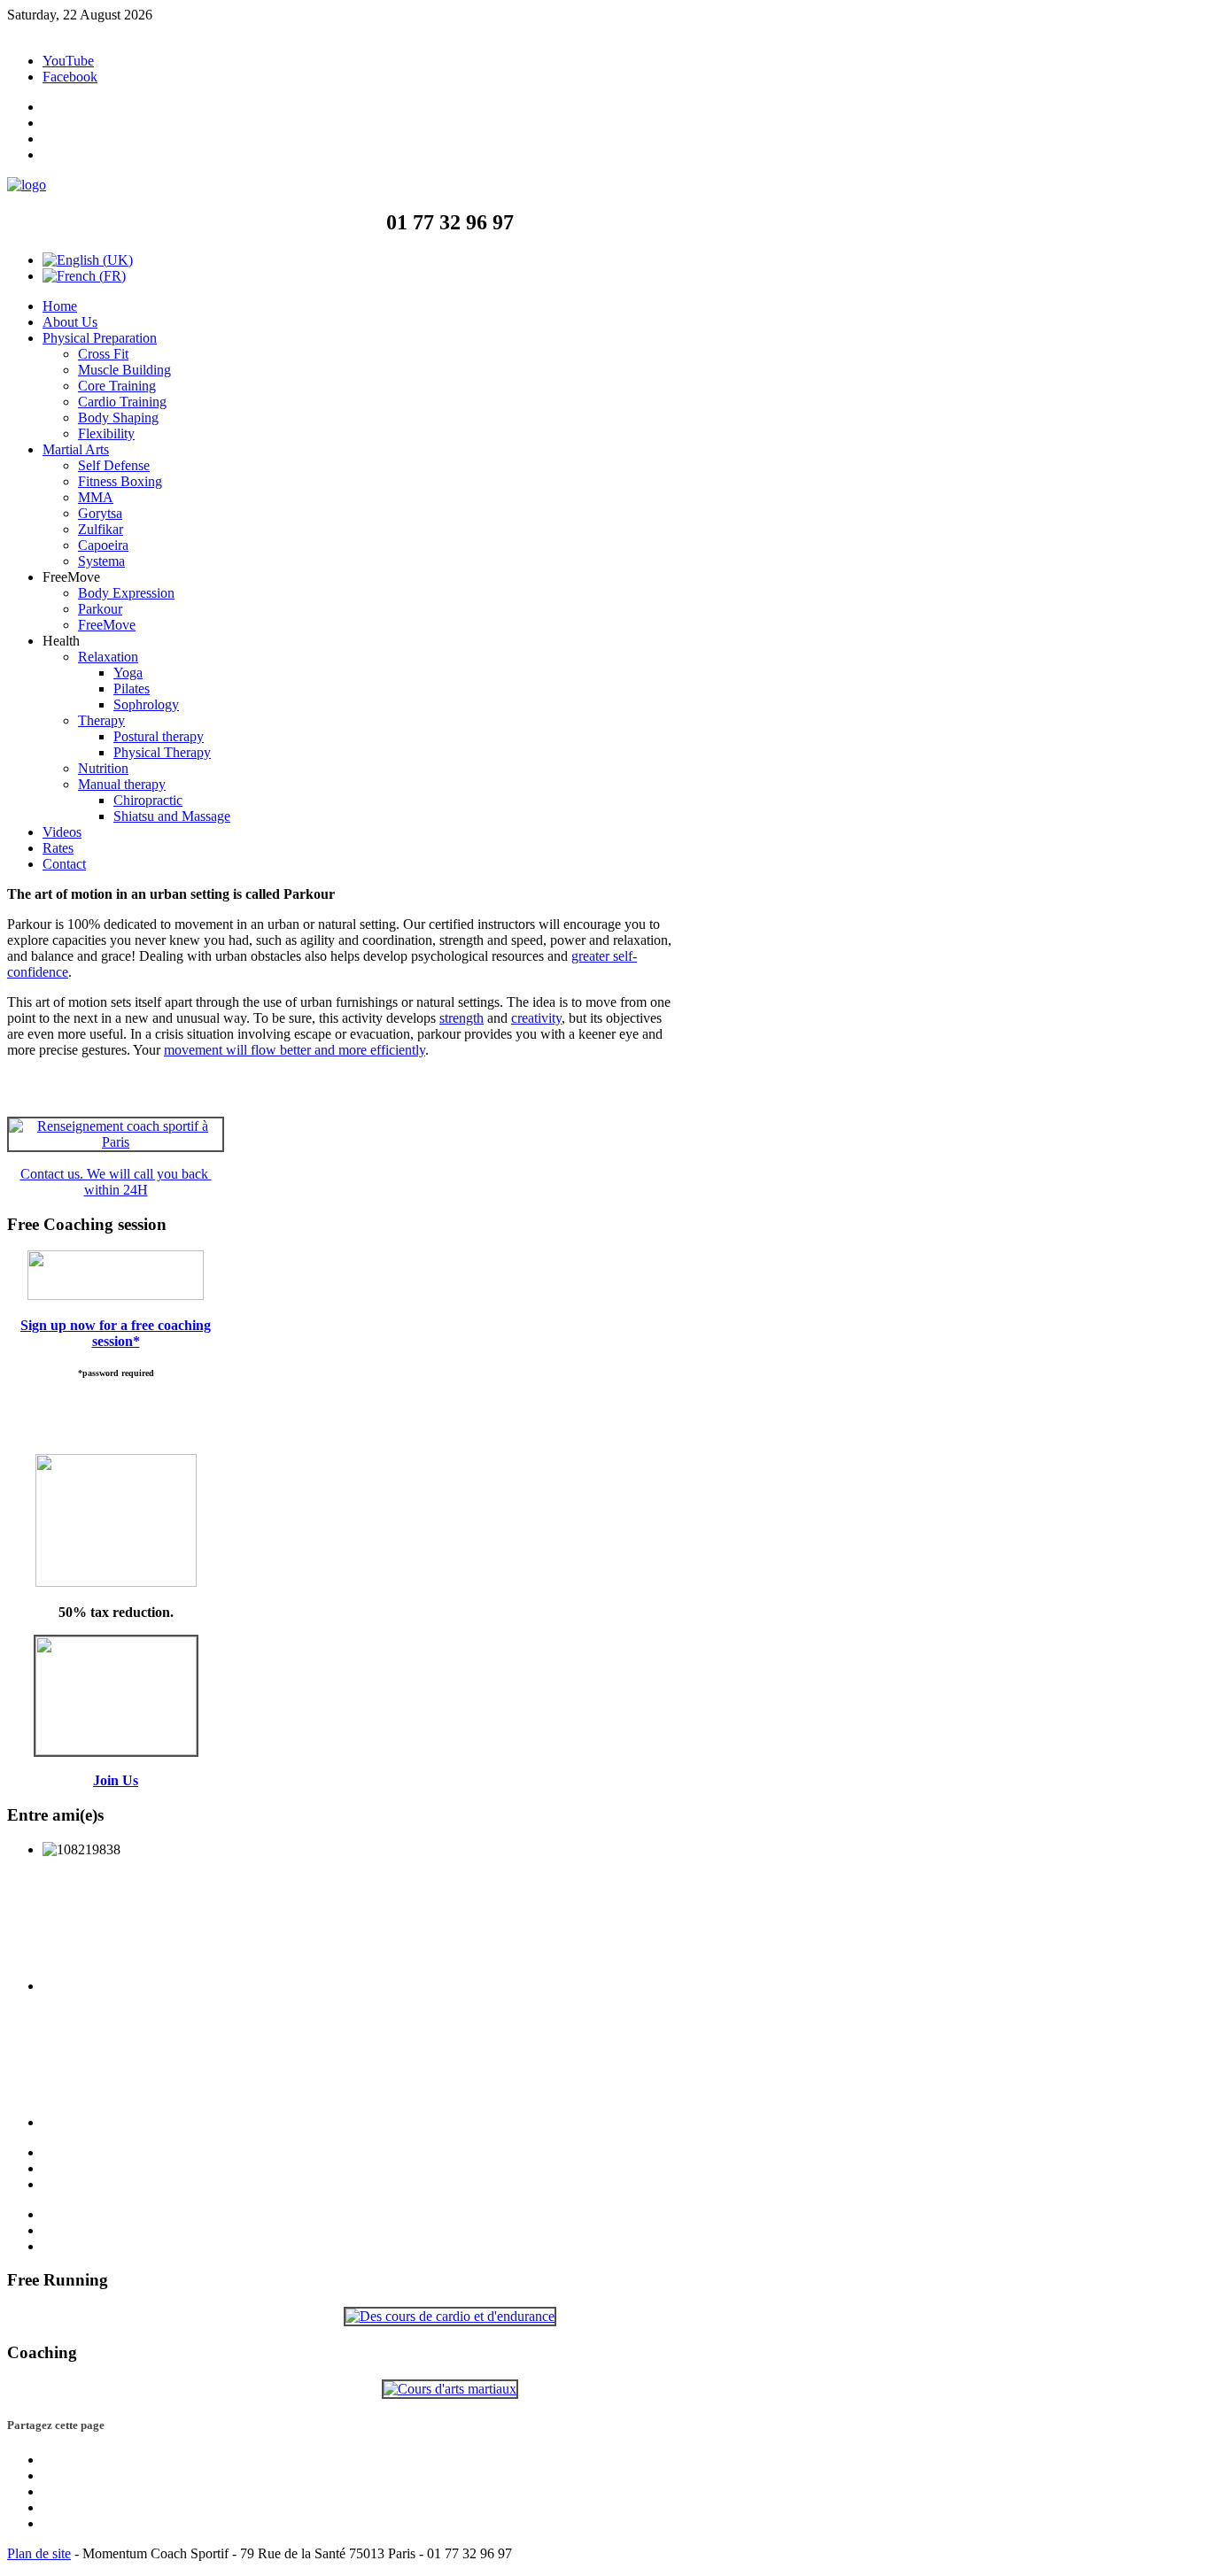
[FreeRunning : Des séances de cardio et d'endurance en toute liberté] (450, 2316)
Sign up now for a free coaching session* (116, 1333)
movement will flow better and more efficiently (295, 1050)
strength (462, 1018)
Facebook (70, 77)
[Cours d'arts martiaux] (450, 2389)
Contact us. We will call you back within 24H (116, 1182)
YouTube (68, 61)
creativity (536, 1018)
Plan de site (39, 2553)
